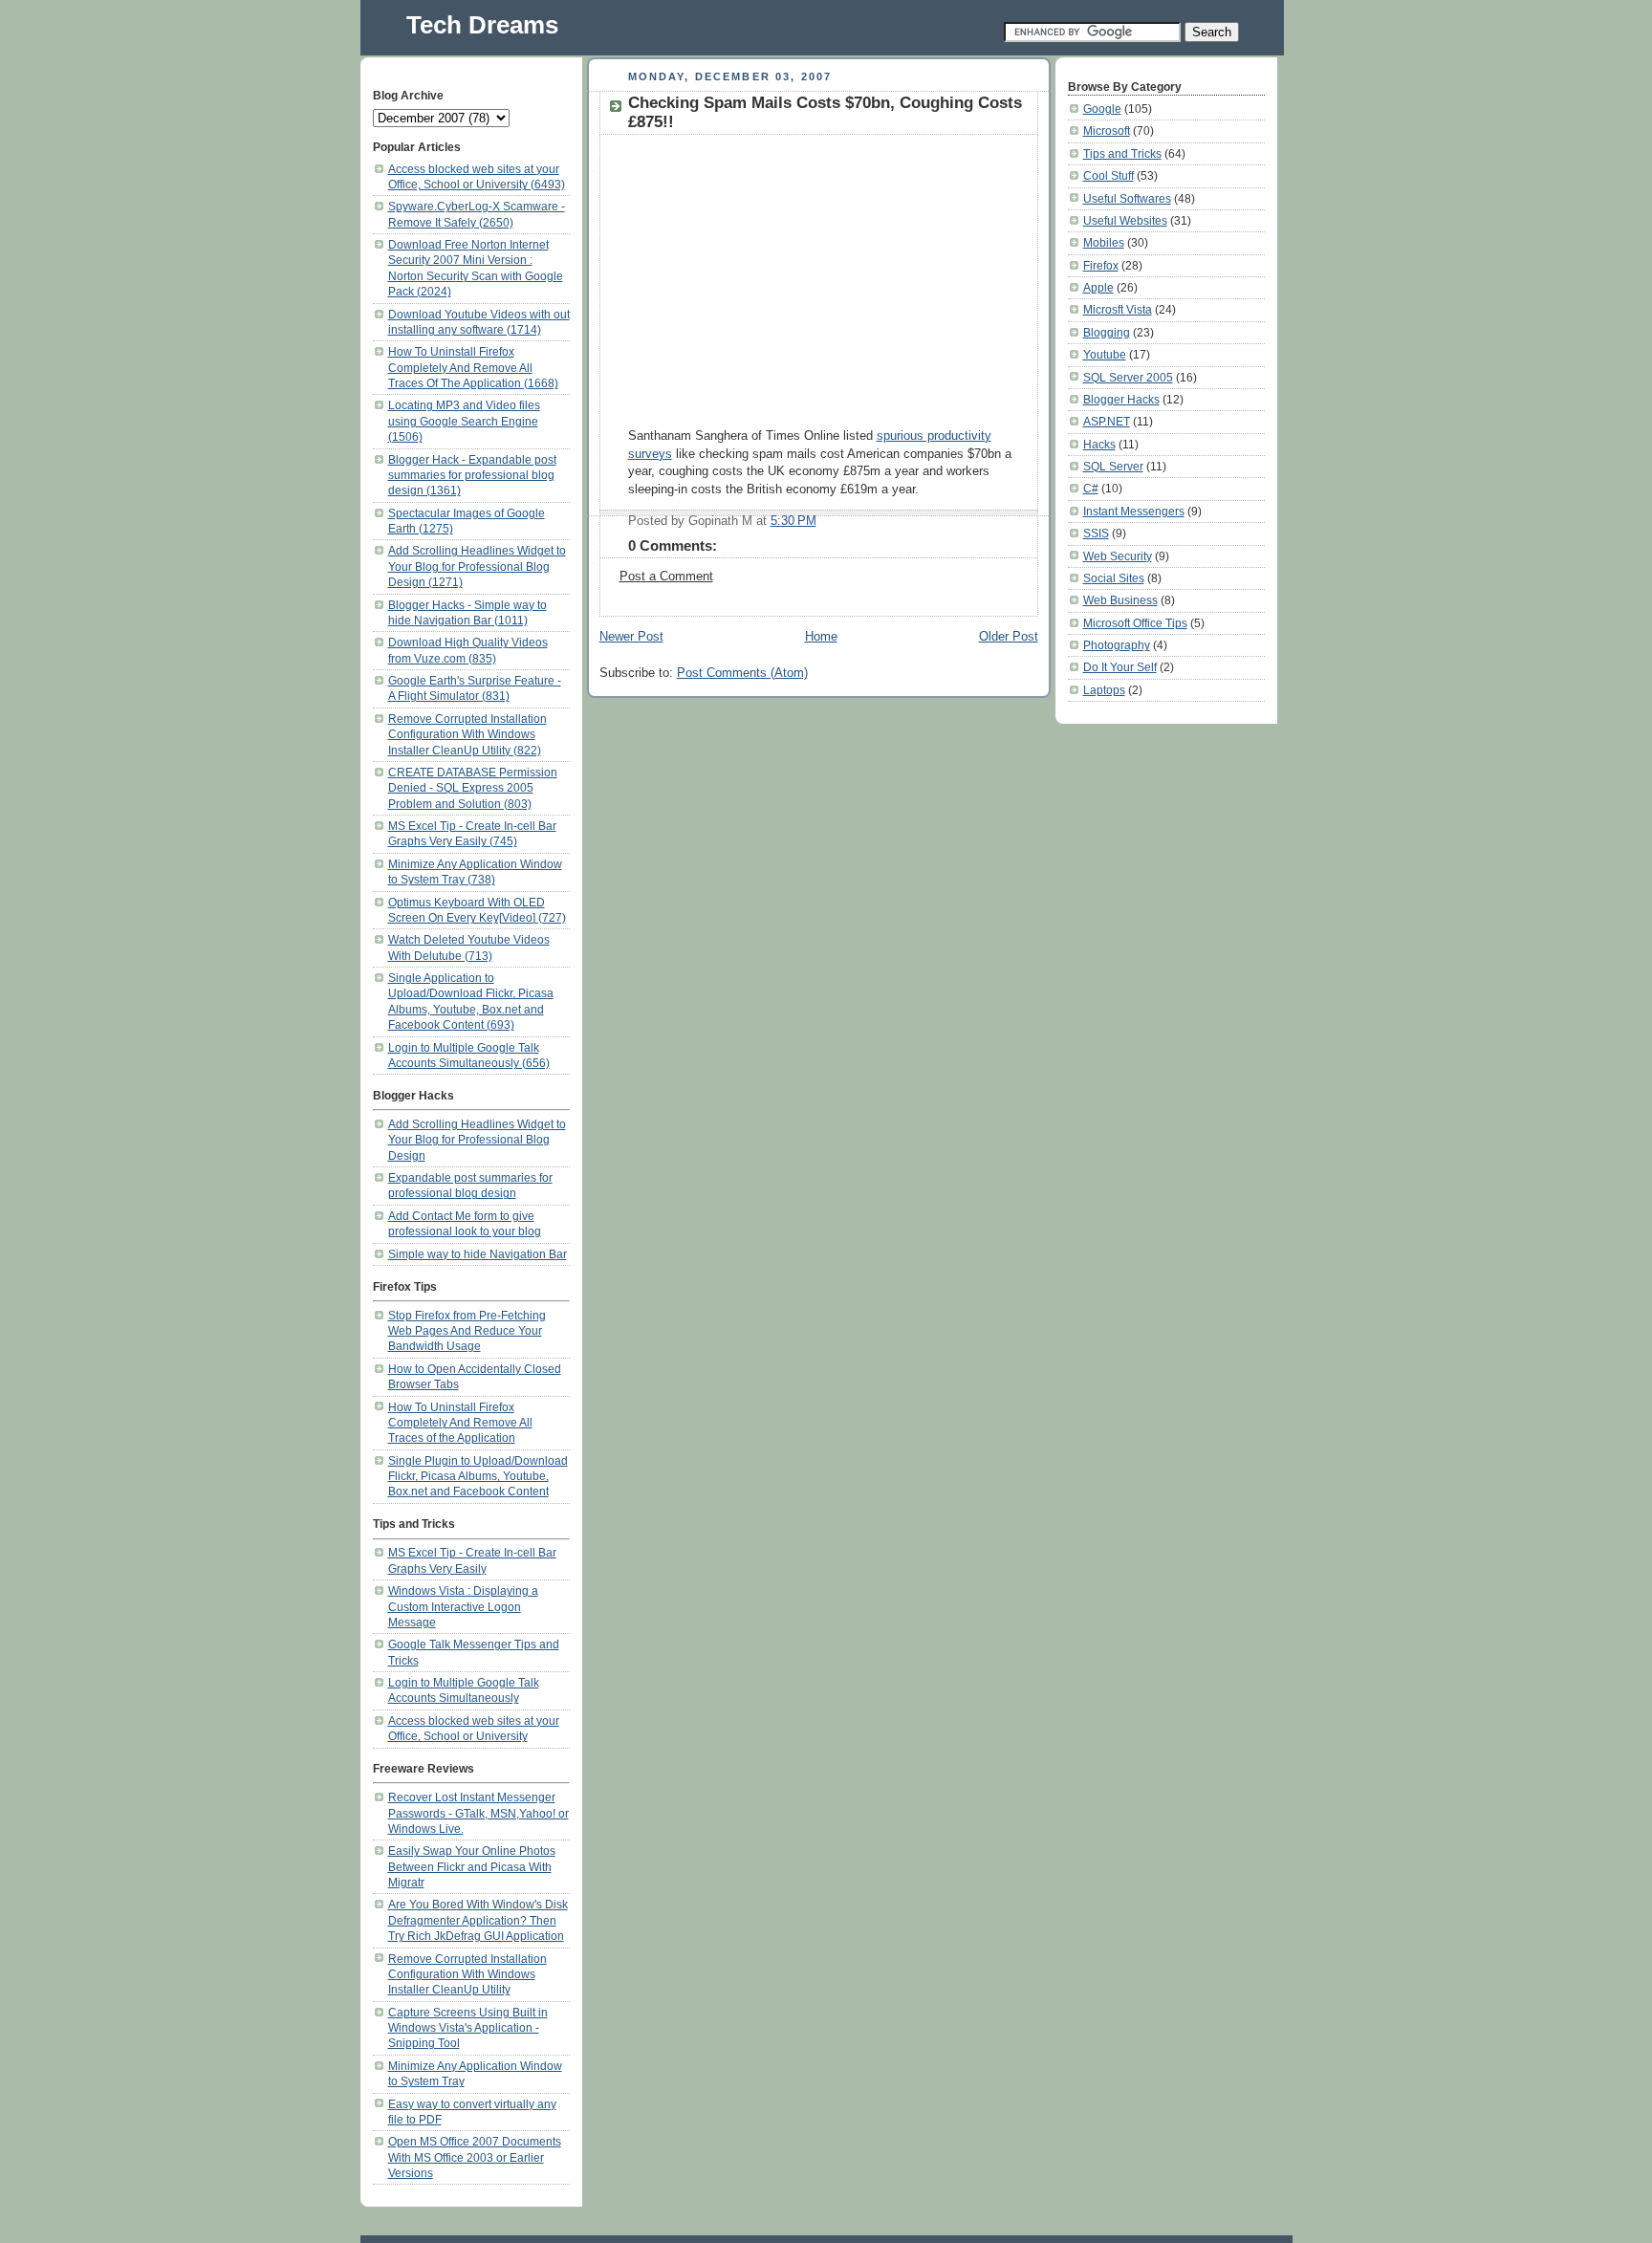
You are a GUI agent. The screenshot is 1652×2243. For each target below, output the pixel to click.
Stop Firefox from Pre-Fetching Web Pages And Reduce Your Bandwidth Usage (467, 1331)
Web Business (1120, 600)
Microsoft (1107, 131)
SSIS (1096, 533)
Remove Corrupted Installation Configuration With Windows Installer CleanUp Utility (467, 1974)
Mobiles (1104, 242)
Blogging (1107, 332)
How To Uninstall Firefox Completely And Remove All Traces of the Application (460, 1423)
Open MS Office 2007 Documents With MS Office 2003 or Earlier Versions (475, 2157)
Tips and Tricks (1122, 153)
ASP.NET (1107, 421)
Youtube (1105, 354)
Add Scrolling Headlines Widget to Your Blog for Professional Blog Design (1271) (477, 566)
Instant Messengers (1134, 511)
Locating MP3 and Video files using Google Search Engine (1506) (464, 421)
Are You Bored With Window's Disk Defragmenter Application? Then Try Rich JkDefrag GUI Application (478, 1920)
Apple (1098, 287)
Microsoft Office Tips (1135, 623)
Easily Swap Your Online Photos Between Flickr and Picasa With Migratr (472, 1866)
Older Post (1009, 637)
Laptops (1104, 690)
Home (821, 637)
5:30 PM (793, 521)
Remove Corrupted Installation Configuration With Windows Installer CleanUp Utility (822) (467, 734)
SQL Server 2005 (1128, 377)
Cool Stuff (1109, 175)
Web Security (1118, 556)
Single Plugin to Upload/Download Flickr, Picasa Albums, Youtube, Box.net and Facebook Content (478, 1476)
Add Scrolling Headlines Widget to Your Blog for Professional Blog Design (477, 1140)
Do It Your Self (1120, 667)
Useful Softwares (1127, 198)
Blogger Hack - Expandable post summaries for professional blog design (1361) (472, 475)
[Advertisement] (789, 278)
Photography (1117, 645)
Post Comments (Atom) (742, 673)
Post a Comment (666, 577)
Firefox (1101, 265)
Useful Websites (1125, 220)
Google (1102, 109)
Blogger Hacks (1121, 399)
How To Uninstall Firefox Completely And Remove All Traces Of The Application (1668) (473, 367)
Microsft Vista (1118, 309)
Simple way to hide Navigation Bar (478, 1254)
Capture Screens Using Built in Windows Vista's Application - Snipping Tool (468, 2028)
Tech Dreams (482, 25)
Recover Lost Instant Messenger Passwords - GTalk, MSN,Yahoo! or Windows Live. (478, 1813)
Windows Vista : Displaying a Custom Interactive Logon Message (463, 1606)
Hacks (1099, 444)
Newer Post (631, 637)
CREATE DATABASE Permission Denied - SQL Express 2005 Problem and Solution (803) (473, 788)
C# (1091, 488)
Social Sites (1114, 578)
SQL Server (1113, 466)
